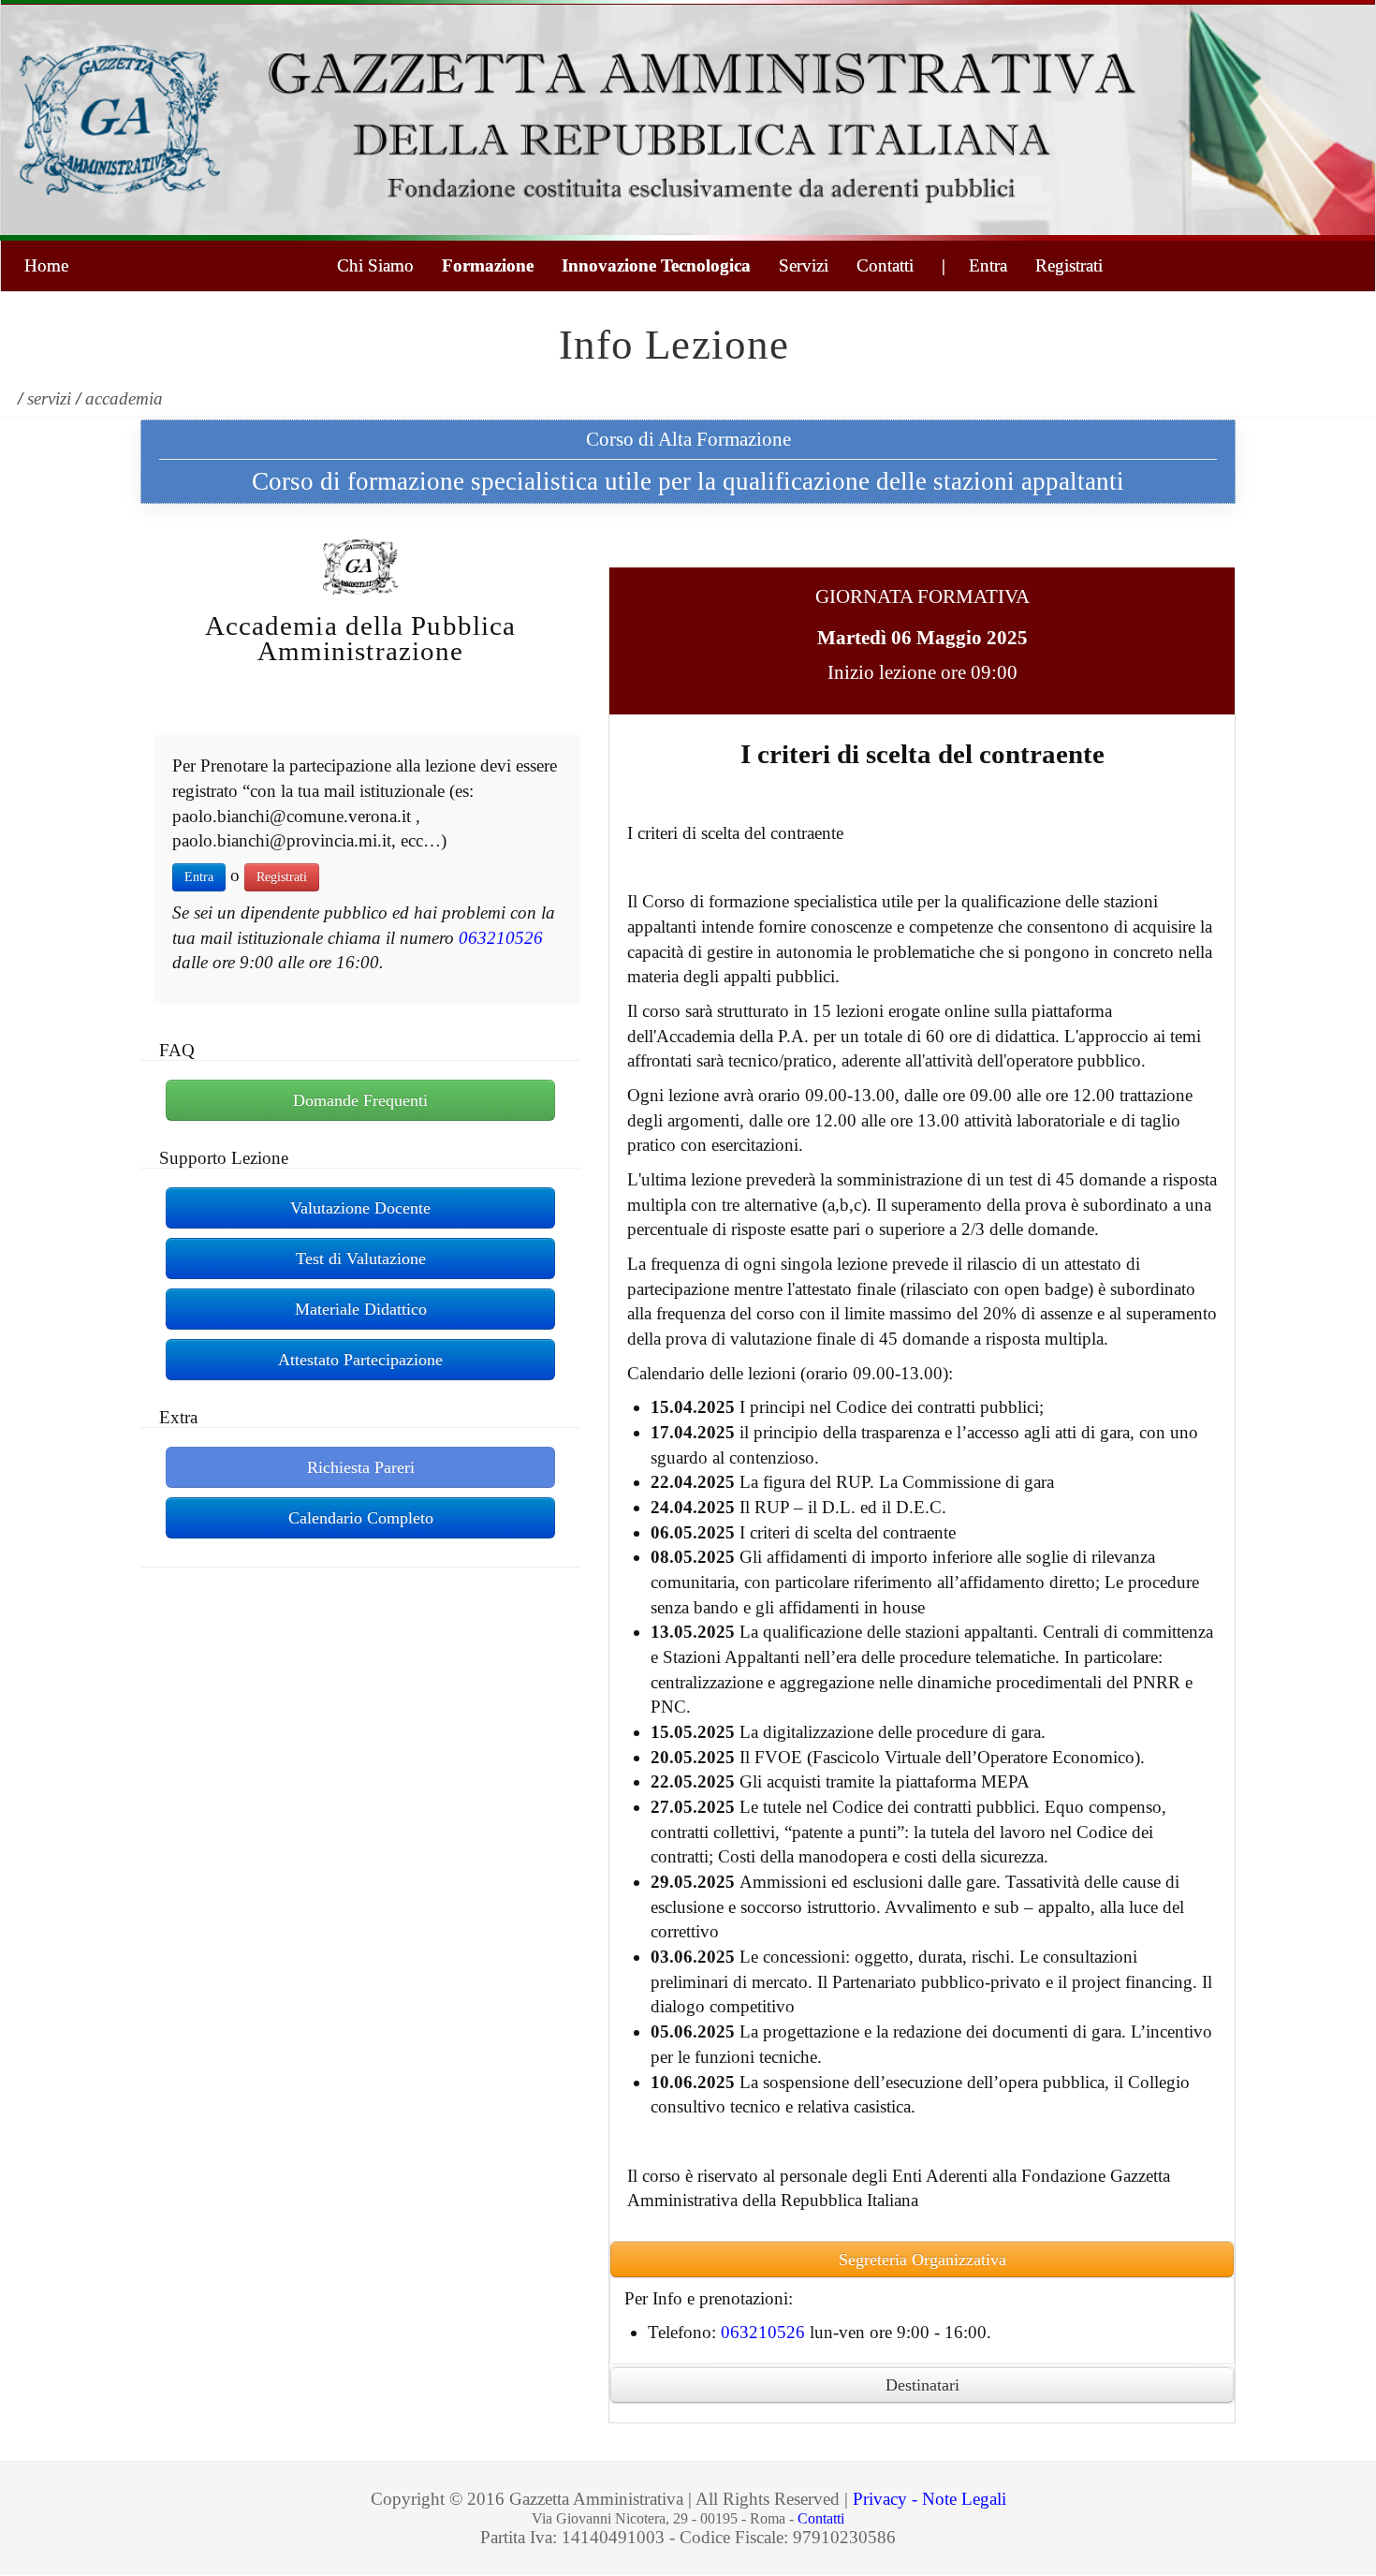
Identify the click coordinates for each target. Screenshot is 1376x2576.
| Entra (974, 265)
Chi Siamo (375, 265)
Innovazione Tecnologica (656, 265)
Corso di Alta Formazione (688, 439)
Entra (199, 877)
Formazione (488, 265)
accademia (124, 398)
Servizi (804, 265)
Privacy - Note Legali (930, 2499)
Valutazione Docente (360, 1208)
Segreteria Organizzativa (922, 2260)
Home (46, 265)
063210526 (501, 938)
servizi (49, 398)
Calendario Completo (361, 1518)
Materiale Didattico (361, 1309)
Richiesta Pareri (361, 1467)
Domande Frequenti (360, 1100)
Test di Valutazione (361, 1259)
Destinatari (922, 2385)
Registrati (1069, 265)
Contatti (885, 265)
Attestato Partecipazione (360, 1360)
